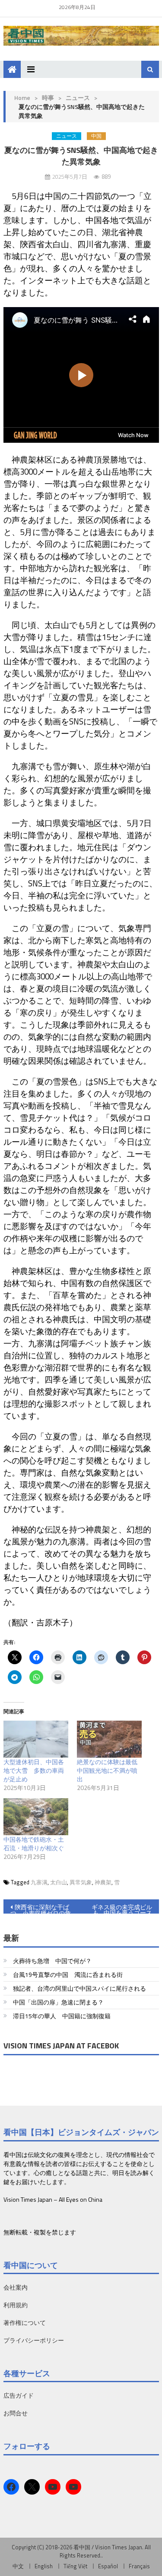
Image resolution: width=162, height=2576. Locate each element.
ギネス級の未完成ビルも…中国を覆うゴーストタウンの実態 (122, 1908)
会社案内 (16, 2287)
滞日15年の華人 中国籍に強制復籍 (62, 2016)
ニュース (78, 98)
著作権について (25, 2323)
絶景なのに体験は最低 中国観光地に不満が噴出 (110, 1770)
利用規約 (16, 2305)
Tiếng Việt (75, 2566)
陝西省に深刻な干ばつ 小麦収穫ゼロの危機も (41, 1908)
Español (108, 2566)
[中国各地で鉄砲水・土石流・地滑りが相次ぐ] (36, 1817)
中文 (18, 2566)
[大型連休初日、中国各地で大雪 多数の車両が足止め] (36, 1739)
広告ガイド (19, 2395)
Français (139, 2566)
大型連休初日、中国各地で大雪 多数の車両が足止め (34, 1770)
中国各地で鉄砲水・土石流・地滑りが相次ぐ (34, 1844)
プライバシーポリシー (34, 2340)
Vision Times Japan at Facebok (61, 2046)
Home (22, 98)
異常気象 (81, 1882)
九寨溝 (39, 1882)
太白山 (59, 1882)
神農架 (103, 1882)
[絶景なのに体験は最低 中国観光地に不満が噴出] (109, 1739)
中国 (96, 136)
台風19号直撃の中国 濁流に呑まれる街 (68, 1975)
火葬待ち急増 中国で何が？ (52, 1961)
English (44, 2566)
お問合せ (16, 2413)
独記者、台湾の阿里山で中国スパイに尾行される (79, 1988)
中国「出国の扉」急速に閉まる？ (58, 2002)
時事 (48, 98)
